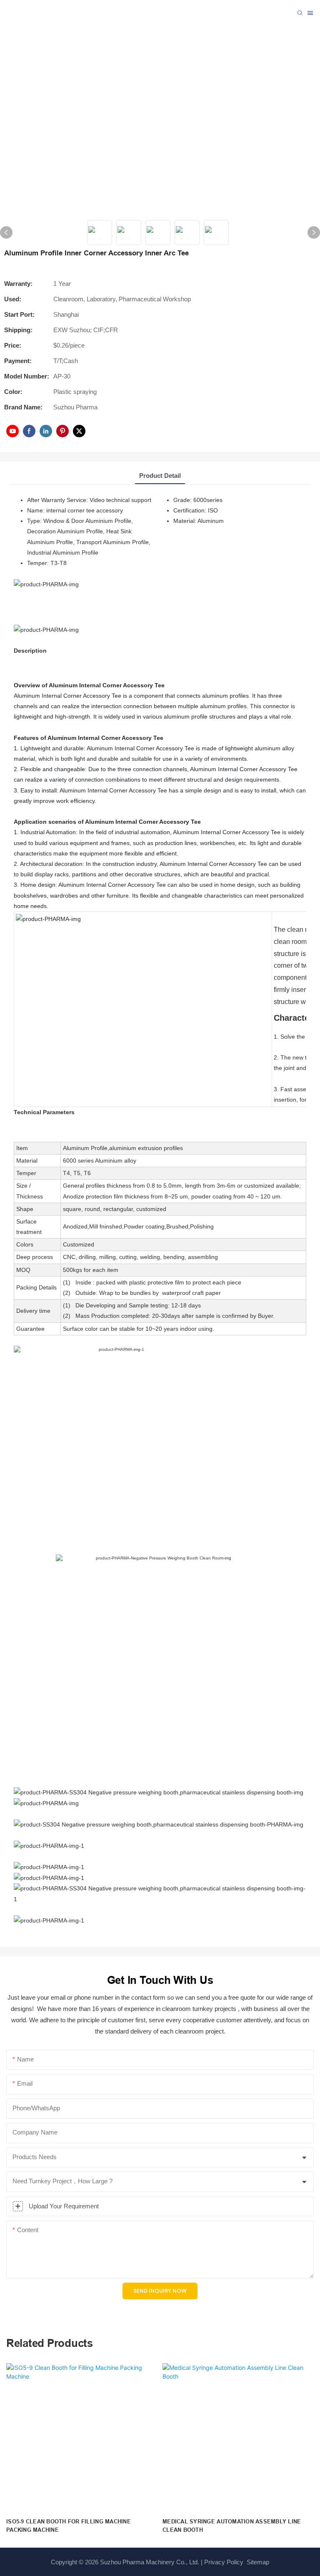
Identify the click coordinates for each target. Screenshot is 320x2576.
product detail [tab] (160, 476)
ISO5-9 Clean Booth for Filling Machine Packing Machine (69, 2526)
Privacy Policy (224, 2562)
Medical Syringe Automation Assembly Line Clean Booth (232, 2526)
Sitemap (257, 2562)
